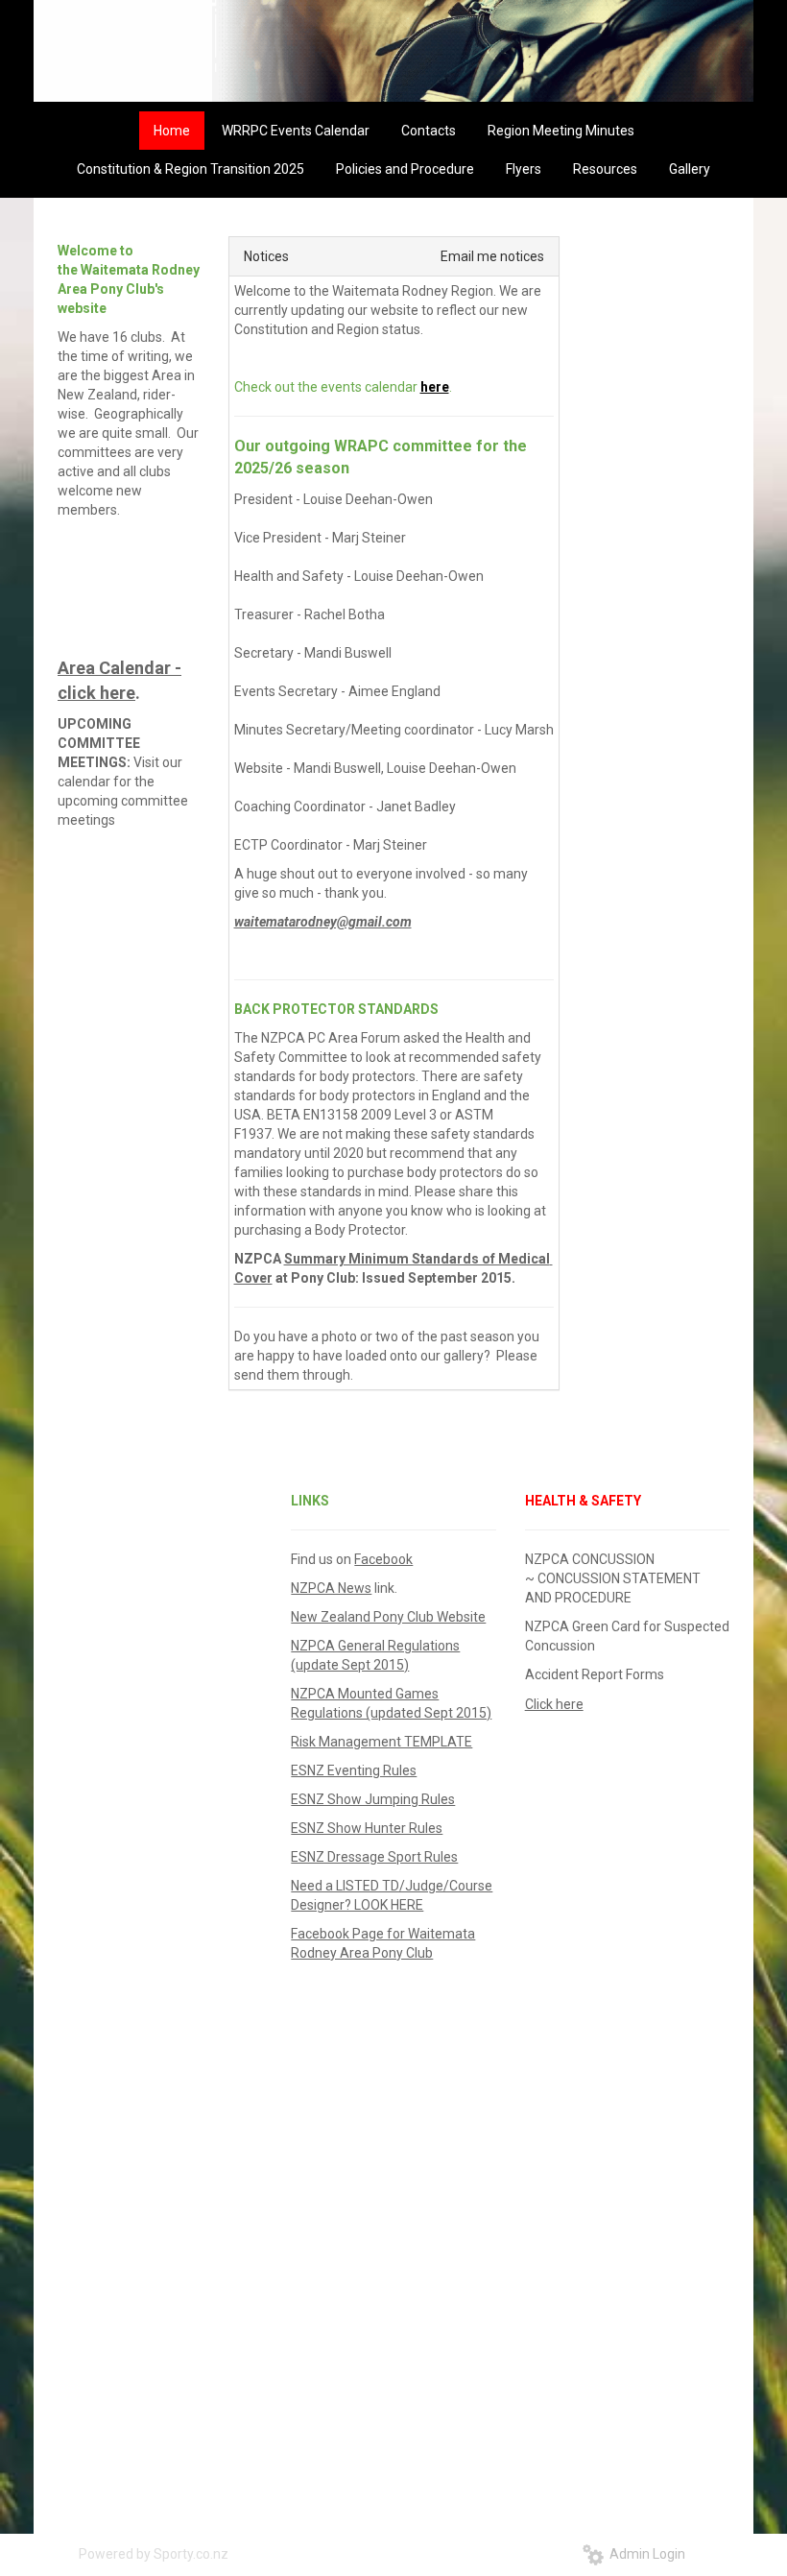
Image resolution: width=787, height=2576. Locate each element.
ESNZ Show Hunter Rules (367, 1828)
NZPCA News (331, 1588)
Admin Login (644, 2554)
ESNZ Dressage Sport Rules (374, 1857)
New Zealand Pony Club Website (388, 1617)
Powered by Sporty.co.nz (154, 2554)
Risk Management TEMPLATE (382, 1742)
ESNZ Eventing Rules (354, 1770)
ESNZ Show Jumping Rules (373, 1799)
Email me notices (492, 256)
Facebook (383, 1559)
